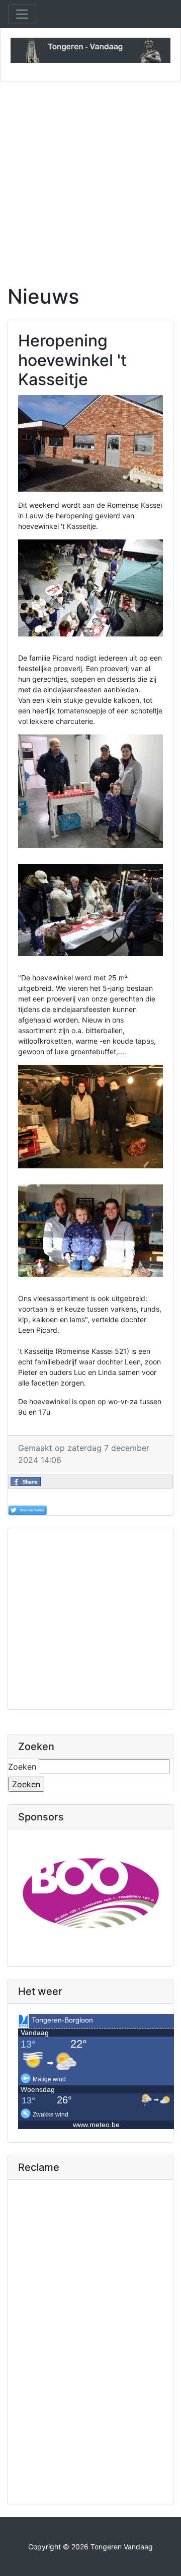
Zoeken (22, 1767)
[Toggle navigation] (22, 14)
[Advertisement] (90, 177)
